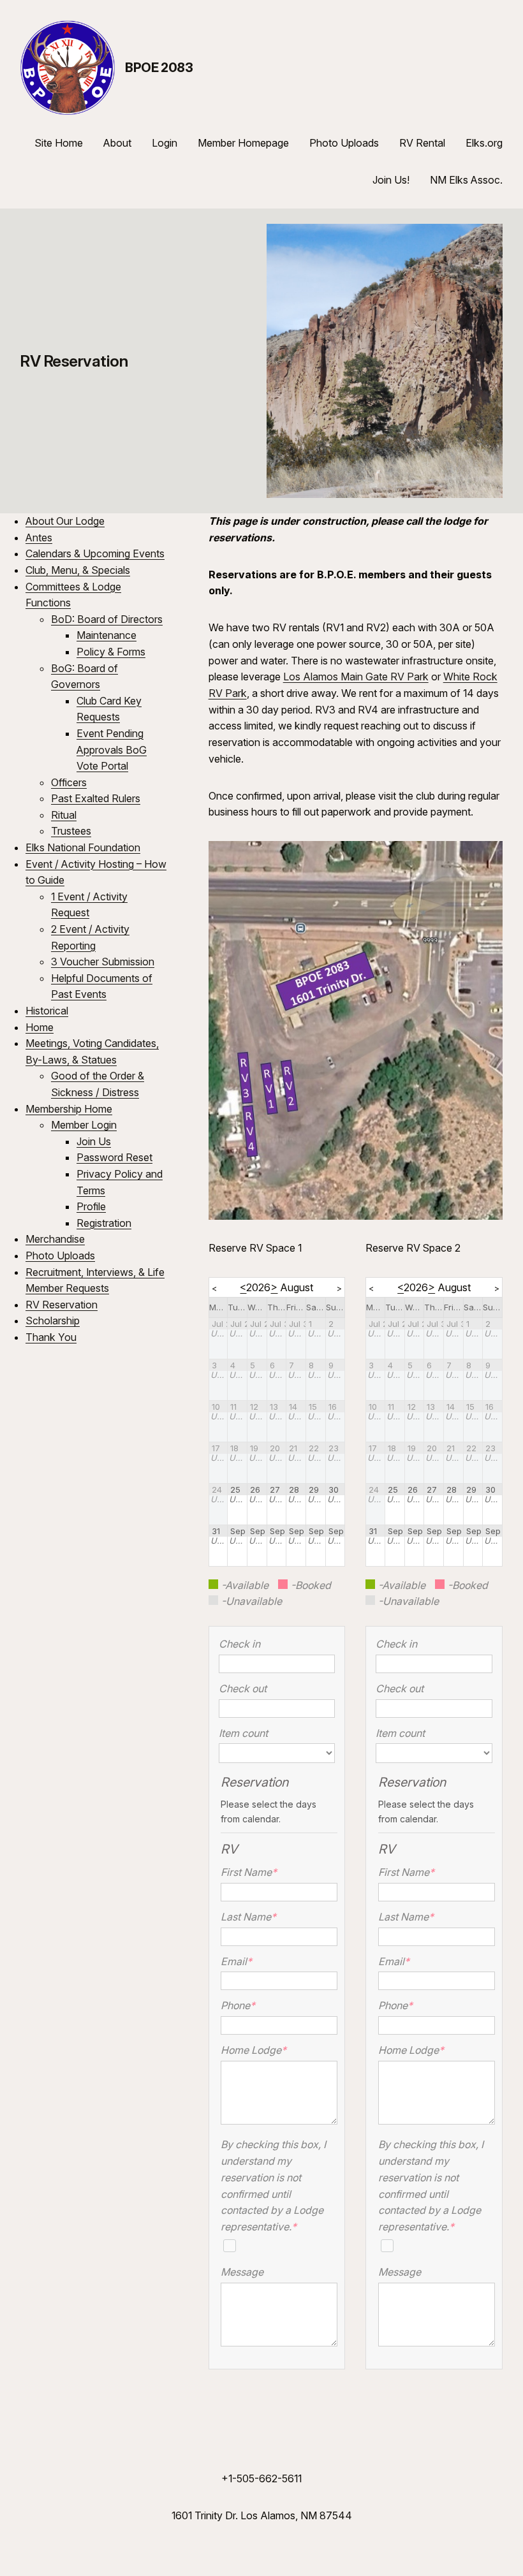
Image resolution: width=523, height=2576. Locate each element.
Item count (243, 1733)
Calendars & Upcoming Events (95, 553)
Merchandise (55, 1239)
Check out (243, 1688)
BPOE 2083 (159, 68)
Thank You (51, 1337)
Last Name (248, 1917)
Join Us (94, 1141)
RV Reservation (62, 1305)
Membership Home (69, 1109)
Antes (39, 538)
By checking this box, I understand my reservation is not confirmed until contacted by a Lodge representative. (273, 2185)
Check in (239, 1644)
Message (242, 2272)
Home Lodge (251, 2050)
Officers (69, 782)
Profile (91, 1206)
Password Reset (114, 1157)
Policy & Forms (111, 652)
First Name (249, 1872)
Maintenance (107, 635)
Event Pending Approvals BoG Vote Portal (112, 750)
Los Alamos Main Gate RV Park (356, 677)
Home (40, 1027)
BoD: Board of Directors (107, 619)
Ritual (64, 815)
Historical (47, 1011)
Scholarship (53, 1321)
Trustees (71, 831)
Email (236, 1961)
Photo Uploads (60, 1255)
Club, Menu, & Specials (78, 570)
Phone (238, 2005)
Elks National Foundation (83, 847)
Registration (104, 1223)
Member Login (84, 1125)
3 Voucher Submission (103, 962)
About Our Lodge (65, 521)
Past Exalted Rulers (96, 798)
